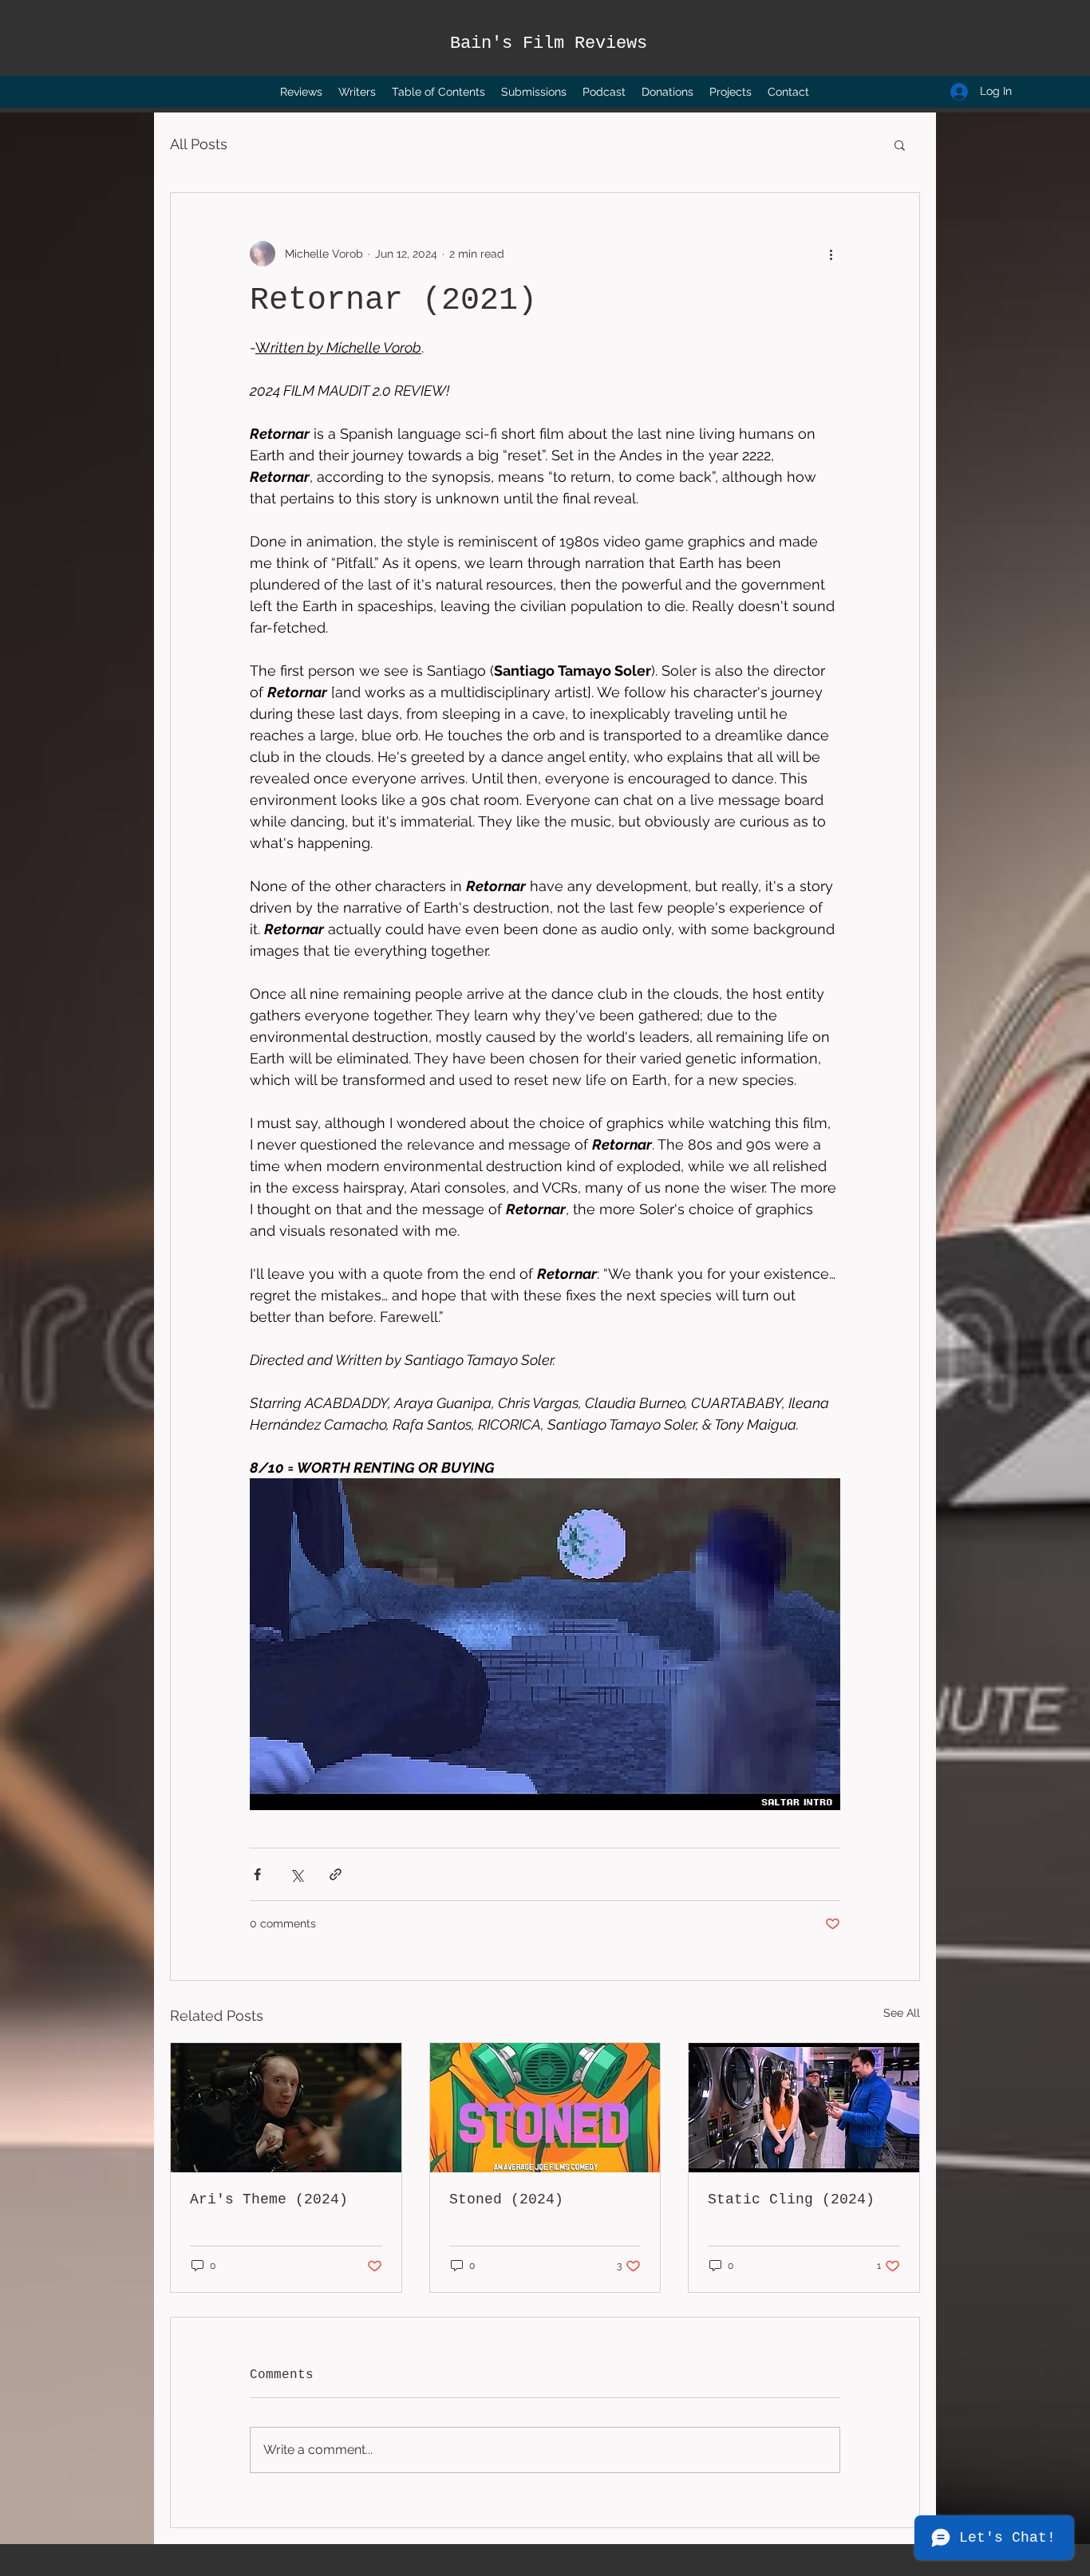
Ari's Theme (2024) (269, 2199)
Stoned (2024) (506, 2199)
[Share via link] (336, 1874)
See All (902, 2013)
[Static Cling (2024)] (804, 2108)
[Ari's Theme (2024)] (286, 2108)
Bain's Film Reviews (549, 43)
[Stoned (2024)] (545, 2108)
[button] (900, 144)
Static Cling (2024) (791, 2199)
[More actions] (831, 254)
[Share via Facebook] (257, 1874)
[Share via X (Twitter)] (296, 1874)
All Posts (199, 144)
